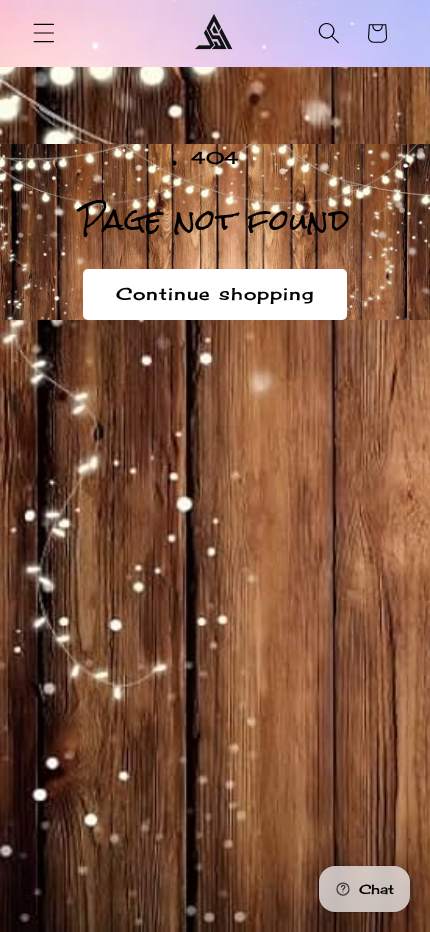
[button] (44, 33)
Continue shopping (215, 294)
